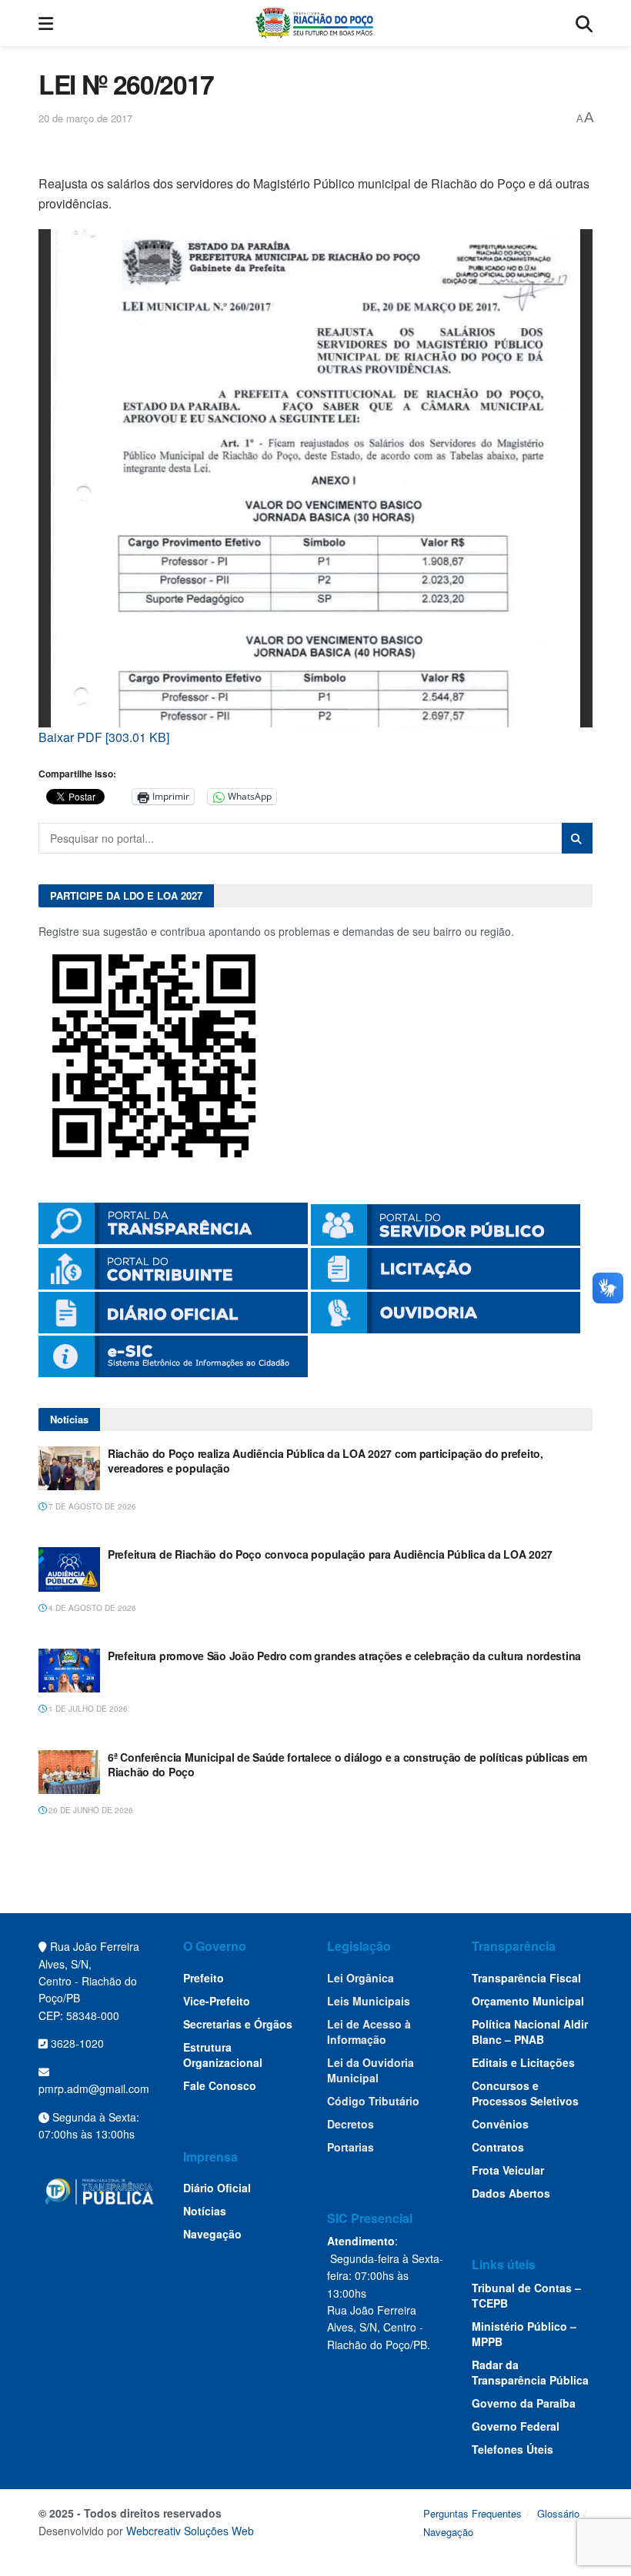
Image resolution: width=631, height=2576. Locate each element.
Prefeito (204, 1978)
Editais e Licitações (523, 2062)
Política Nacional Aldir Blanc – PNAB (530, 2032)
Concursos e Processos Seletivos (525, 2093)
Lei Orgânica (361, 1978)
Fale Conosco (220, 2085)
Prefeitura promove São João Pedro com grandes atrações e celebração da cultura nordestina (344, 1656)
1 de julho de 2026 (87, 1709)
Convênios (500, 2124)
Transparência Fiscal (526, 1978)
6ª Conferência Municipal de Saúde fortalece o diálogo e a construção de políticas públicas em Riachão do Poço (347, 1765)
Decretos (351, 2124)
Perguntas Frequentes (472, 2513)
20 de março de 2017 (85, 118)
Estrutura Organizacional (223, 2055)
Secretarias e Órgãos (238, 2024)
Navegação (212, 2234)
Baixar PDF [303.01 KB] (104, 737)
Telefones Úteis (512, 2449)
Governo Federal (516, 2426)
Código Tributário (373, 2101)
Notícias (205, 2211)
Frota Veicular (508, 2170)
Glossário (558, 2513)
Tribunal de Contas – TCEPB (526, 2295)
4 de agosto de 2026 (91, 1608)
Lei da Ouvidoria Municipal (371, 2070)
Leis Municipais (369, 2001)
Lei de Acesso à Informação (369, 2032)
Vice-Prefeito (217, 2001)
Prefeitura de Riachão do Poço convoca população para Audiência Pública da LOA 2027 (330, 1554)
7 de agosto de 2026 (91, 1506)
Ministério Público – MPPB (524, 2334)
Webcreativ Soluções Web (190, 2531)
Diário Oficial (217, 2188)
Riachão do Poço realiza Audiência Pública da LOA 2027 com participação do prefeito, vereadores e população (326, 1461)
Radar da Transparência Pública (530, 2372)
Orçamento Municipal (528, 2001)
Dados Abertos (511, 2193)
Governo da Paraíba (524, 2403)
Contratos (498, 2147)
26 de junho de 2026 (90, 1810)
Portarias (351, 2147)
